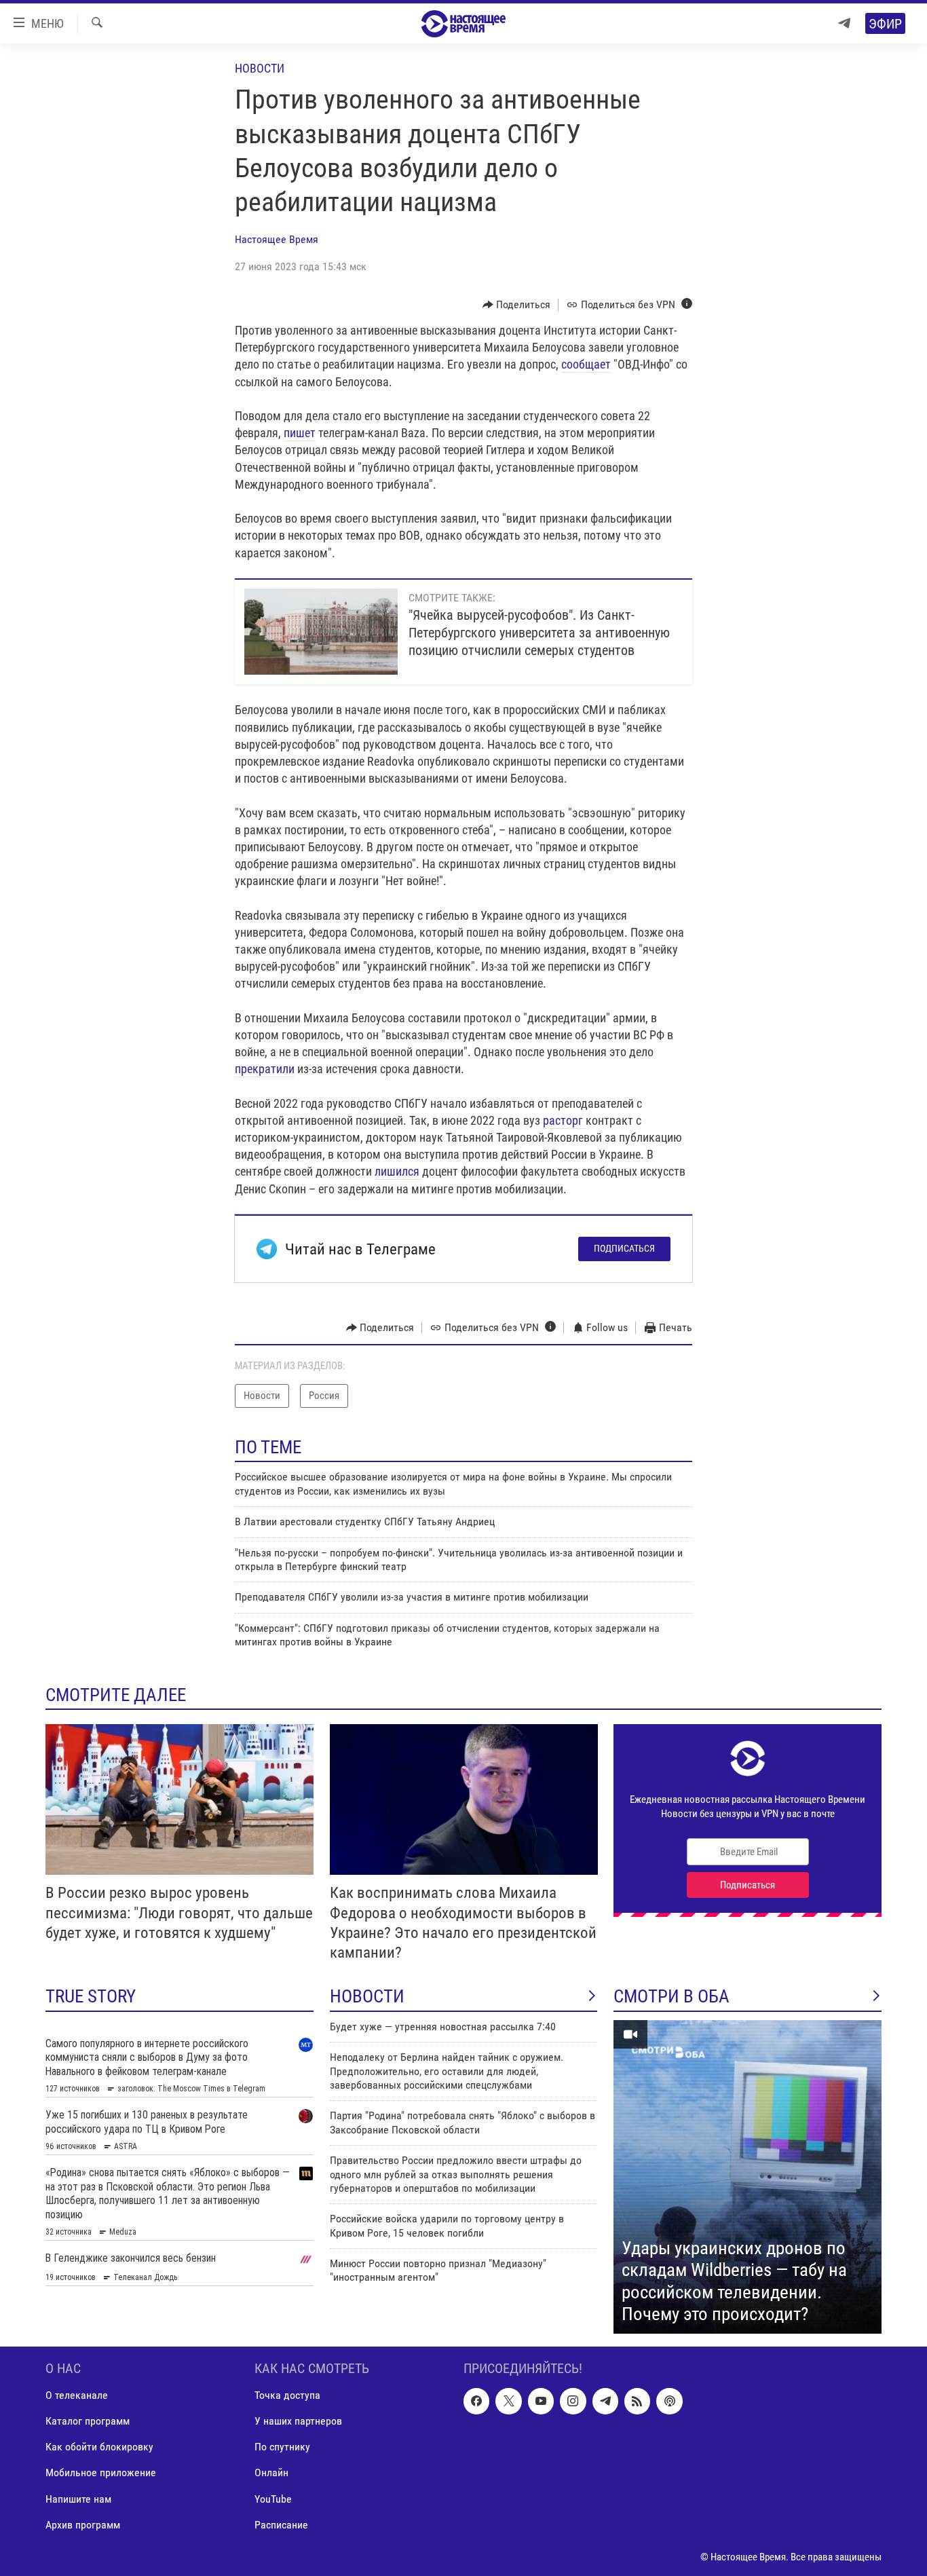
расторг (564, 1120)
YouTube (273, 2498)
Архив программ (83, 2524)
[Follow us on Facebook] (476, 2401)
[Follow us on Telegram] (605, 2401)
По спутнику (282, 2447)
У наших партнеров (298, 2421)
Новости (260, 68)
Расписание (281, 2524)
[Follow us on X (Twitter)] (508, 2401)
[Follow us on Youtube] (541, 2401)
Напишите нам (78, 2498)
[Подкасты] (669, 2401)
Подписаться (624, 1248)
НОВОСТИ (367, 1996)
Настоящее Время (277, 239)
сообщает (586, 364)
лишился (398, 1171)
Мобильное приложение (101, 2472)
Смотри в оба (671, 1996)
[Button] (517, 305)
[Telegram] (844, 23)
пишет (300, 433)
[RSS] (637, 2401)
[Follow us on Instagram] (573, 2401)
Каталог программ (88, 2421)
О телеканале (77, 2395)
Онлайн (271, 2472)
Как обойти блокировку (99, 2447)
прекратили (265, 1069)
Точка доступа (287, 2395)
